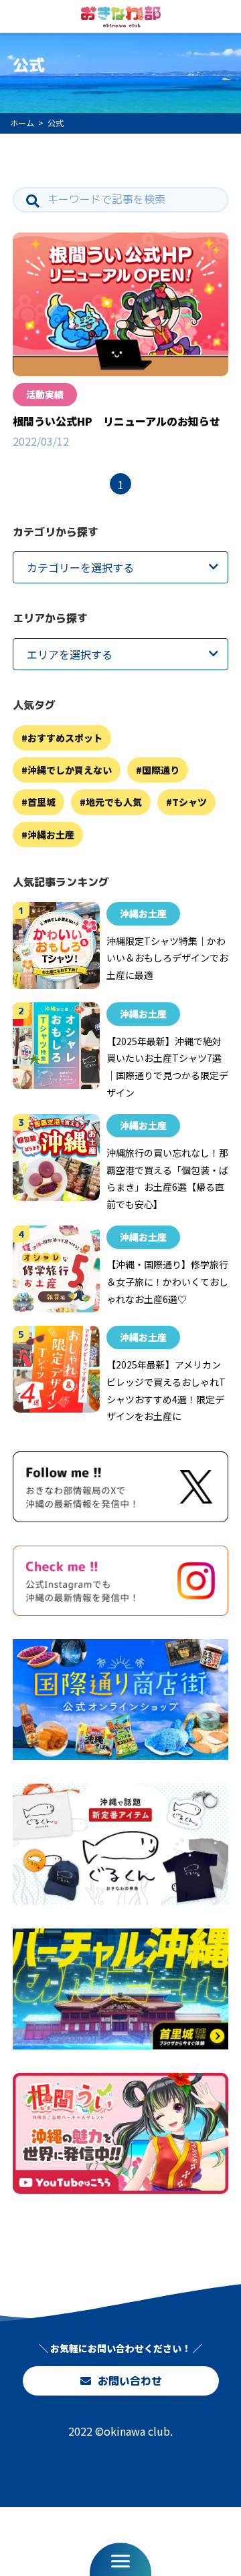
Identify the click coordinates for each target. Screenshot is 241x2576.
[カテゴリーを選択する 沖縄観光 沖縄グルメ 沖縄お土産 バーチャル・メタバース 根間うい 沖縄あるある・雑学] (120, 567)
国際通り (161, 770)
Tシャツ (189, 802)
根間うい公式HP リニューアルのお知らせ (116, 421)
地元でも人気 (114, 802)
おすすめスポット (65, 738)
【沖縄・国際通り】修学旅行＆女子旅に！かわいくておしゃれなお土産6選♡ (167, 1281)
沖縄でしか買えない (70, 770)
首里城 (42, 802)
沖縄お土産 (51, 835)
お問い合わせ (129, 2381)
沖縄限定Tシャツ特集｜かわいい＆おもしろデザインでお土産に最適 (167, 958)
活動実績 (45, 394)
